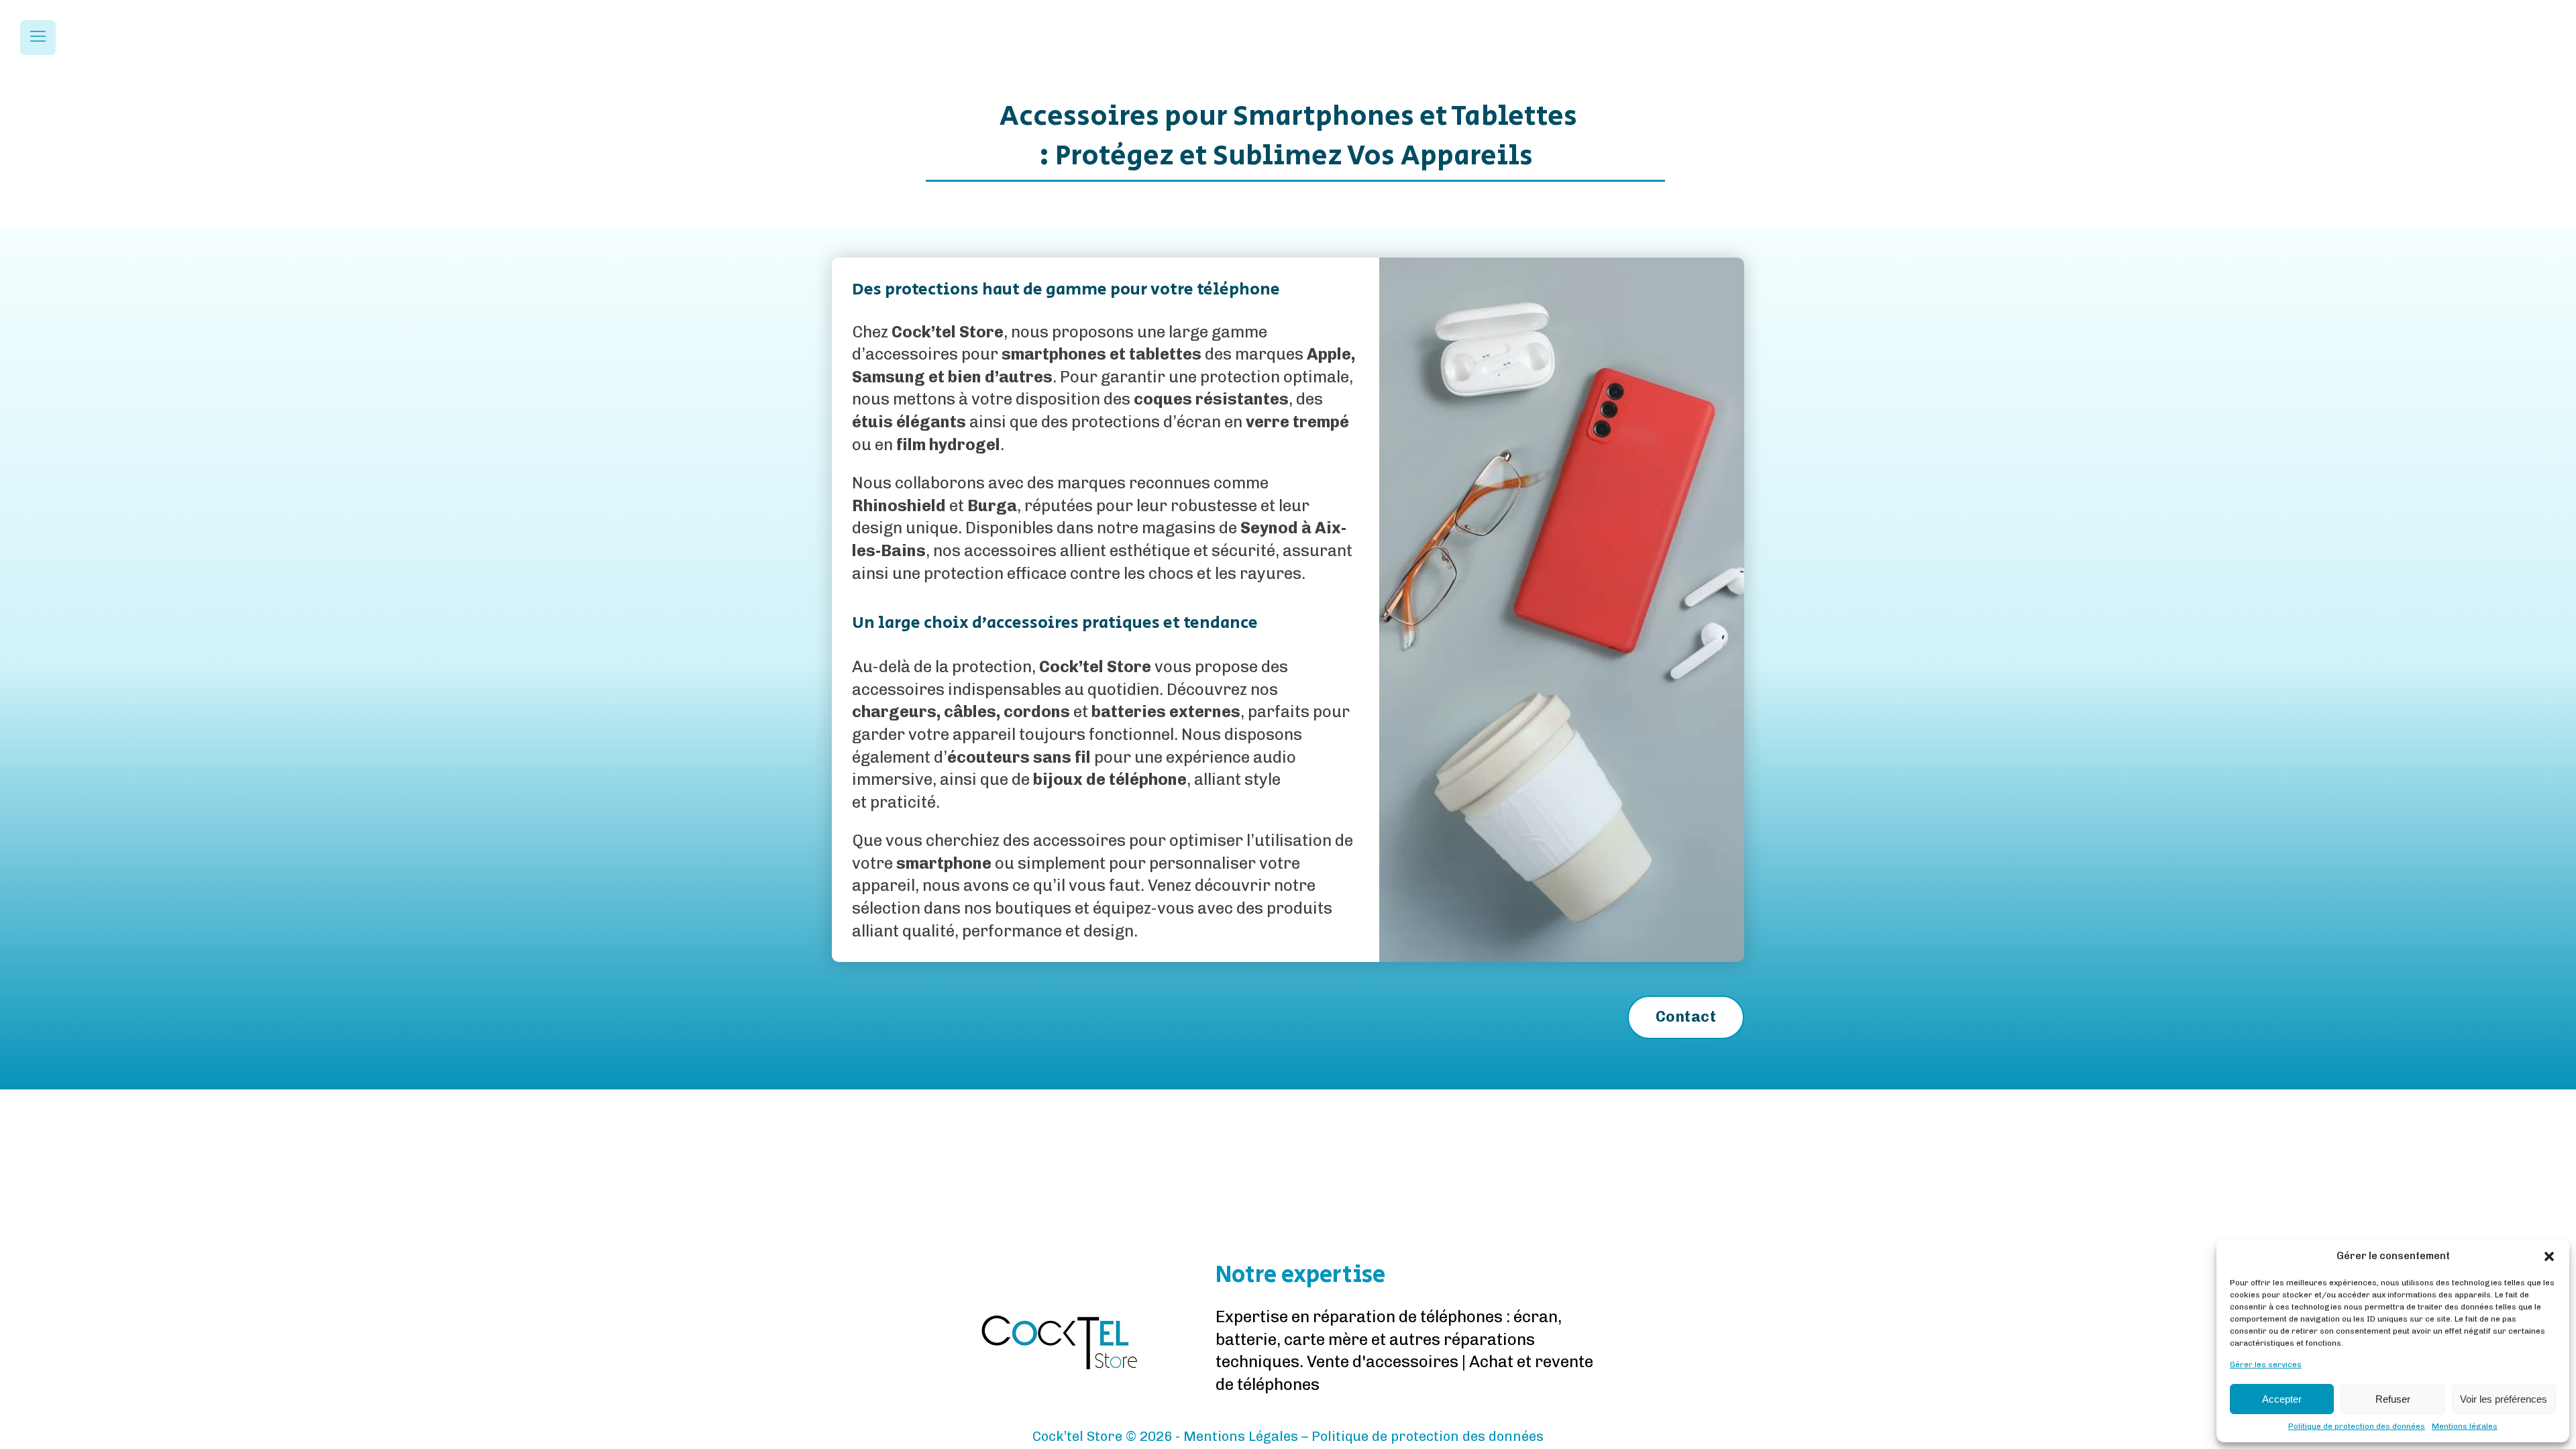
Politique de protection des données (2357, 1426)
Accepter (2282, 1399)
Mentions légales (2465, 1426)
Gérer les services (2266, 1364)
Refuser (2393, 1399)
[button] (2549, 1256)
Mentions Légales (1241, 1436)
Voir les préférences (2504, 1399)
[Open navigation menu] (38, 38)
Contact (1686, 1017)
